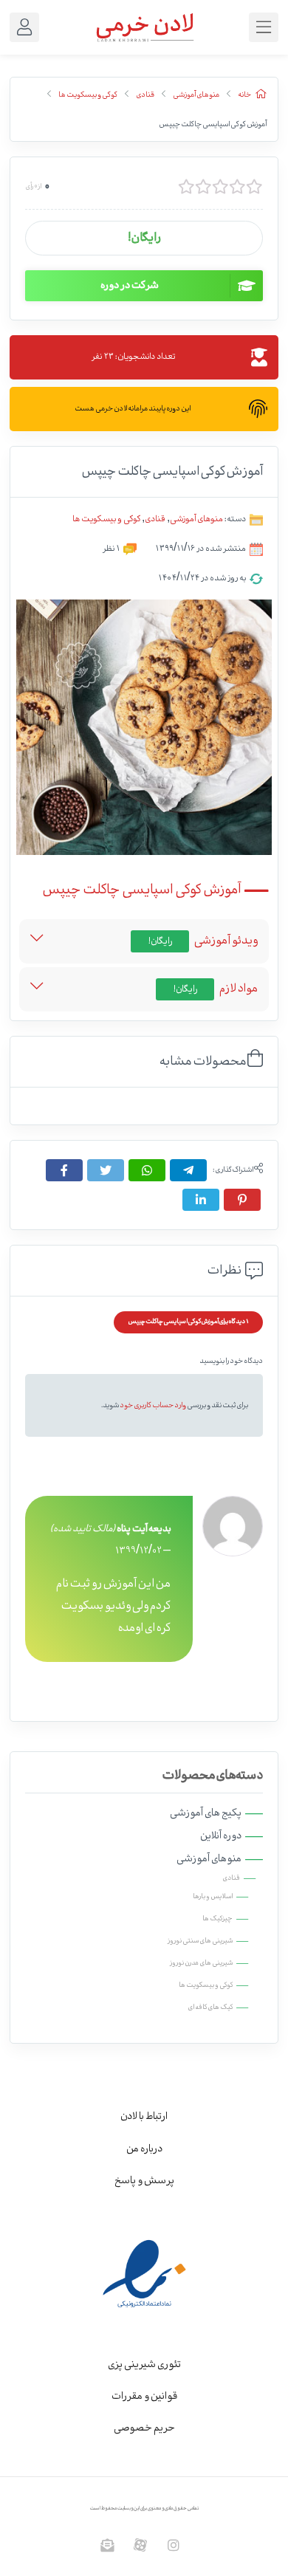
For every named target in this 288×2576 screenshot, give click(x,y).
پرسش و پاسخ (144, 2181)
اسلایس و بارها (213, 1897)
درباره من (144, 2149)
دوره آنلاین (221, 1836)
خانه (244, 95)
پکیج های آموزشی (206, 1813)
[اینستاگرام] (174, 2545)
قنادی (145, 95)
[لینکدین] (201, 1200)
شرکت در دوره (130, 286)
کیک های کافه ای (210, 2007)
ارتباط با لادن (144, 2117)
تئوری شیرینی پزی (144, 2365)
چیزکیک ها (217, 1919)
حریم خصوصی (144, 2428)
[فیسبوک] (64, 1170)
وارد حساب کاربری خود (153, 1405)
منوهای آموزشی (196, 95)
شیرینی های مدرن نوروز (201, 1963)
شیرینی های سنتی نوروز (200, 1941)
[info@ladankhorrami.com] (107, 2545)
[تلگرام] (188, 1170)
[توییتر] (106, 1170)
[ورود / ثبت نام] (24, 27)
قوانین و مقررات (144, 2397)
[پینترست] (242, 1200)
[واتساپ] (147, 1170)
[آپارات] (141, 2545)
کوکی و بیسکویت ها (88, 95)
